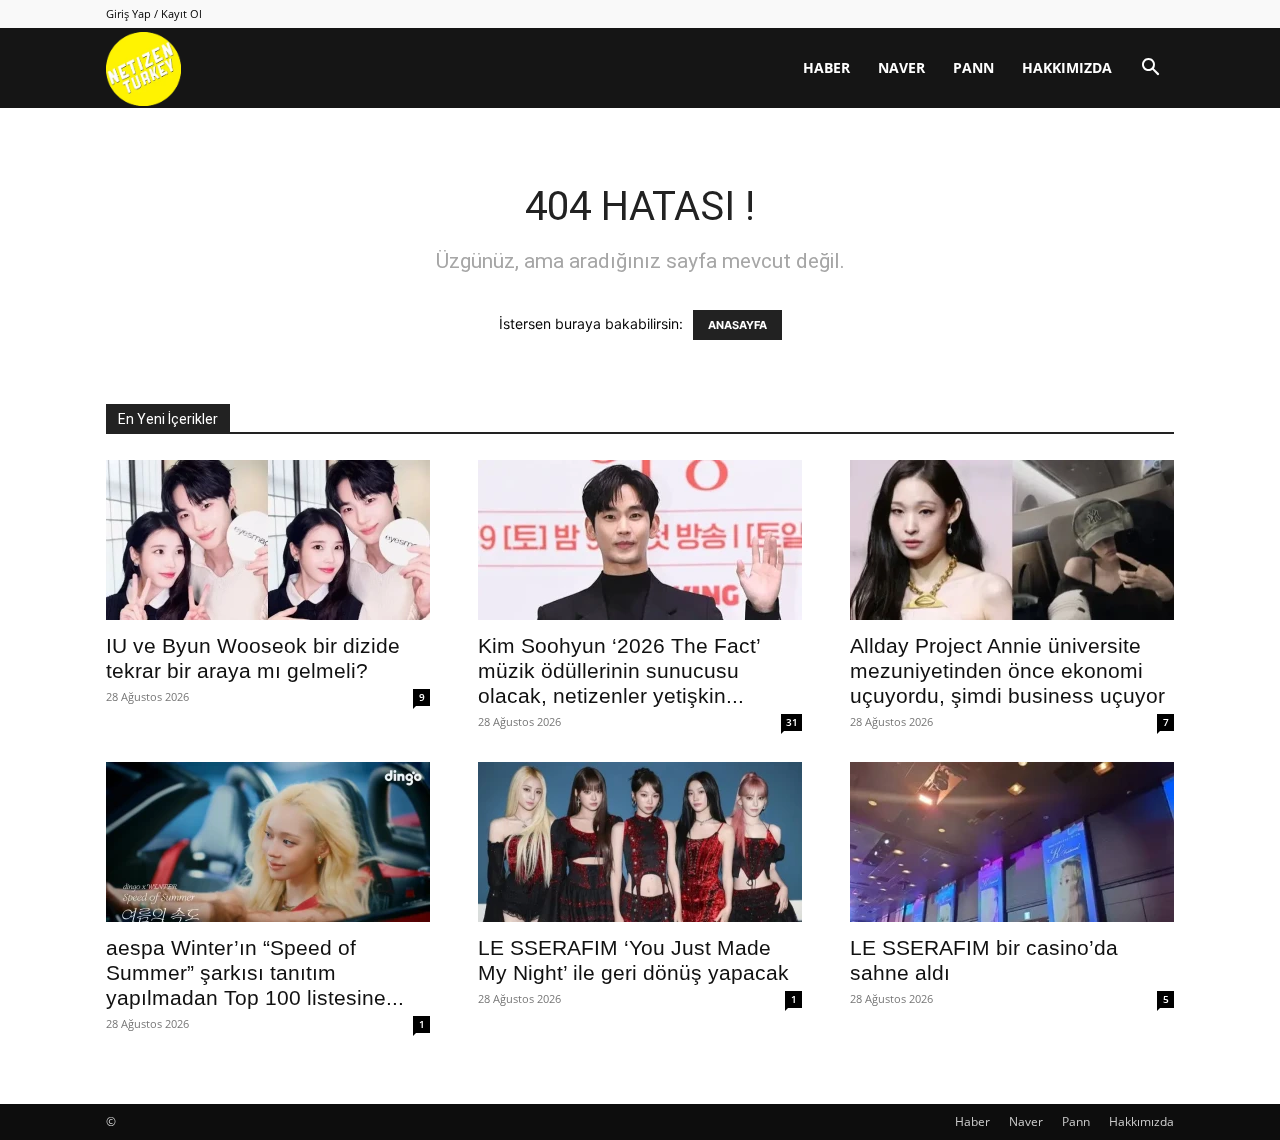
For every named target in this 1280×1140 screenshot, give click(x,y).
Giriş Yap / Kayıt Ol (154, 13)
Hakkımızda (1067, 67)
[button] (1150, 69)
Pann (973, 67)
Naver (901, 67)
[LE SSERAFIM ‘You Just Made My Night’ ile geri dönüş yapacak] (640, 842)
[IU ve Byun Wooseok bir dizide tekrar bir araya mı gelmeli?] (268, 540)
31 (792, 722)
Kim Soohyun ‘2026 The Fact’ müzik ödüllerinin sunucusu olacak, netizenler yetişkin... (619, 670)
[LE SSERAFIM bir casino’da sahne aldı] (1012, 842)
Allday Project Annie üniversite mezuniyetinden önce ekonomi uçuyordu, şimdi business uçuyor (1007, 670)
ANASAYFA (737, 325)
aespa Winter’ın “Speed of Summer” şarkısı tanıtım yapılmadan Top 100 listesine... (255, 972)
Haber (826, 67)
